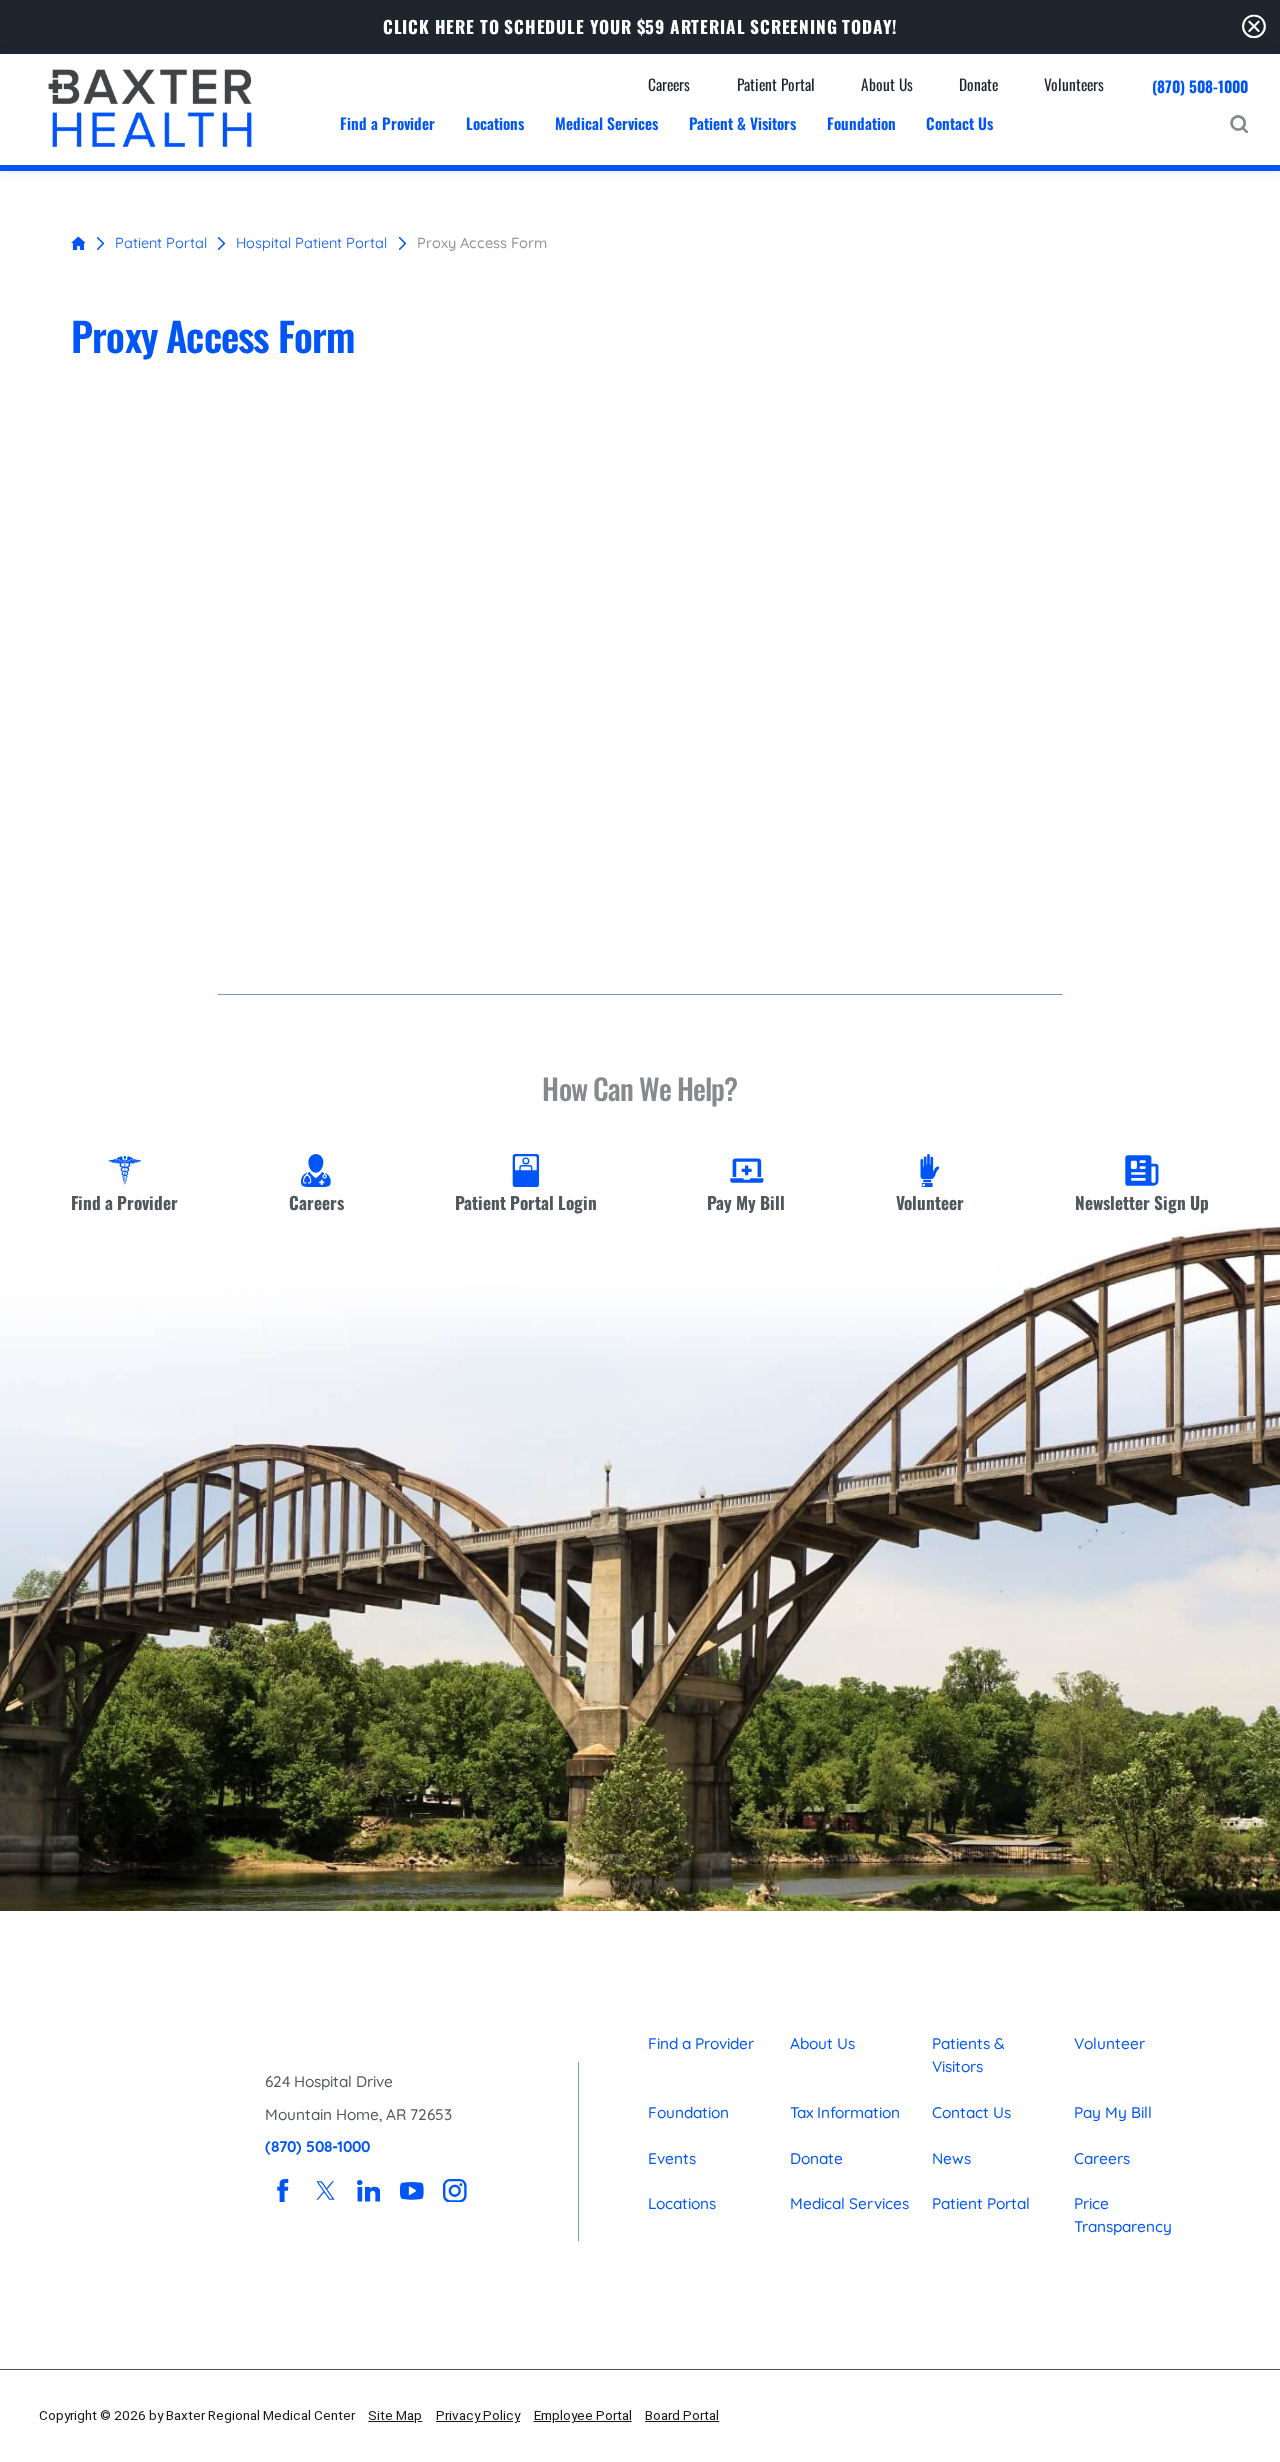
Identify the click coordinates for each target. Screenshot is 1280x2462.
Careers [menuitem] (669, 84)
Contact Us (971, 2112)
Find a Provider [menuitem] (387, 123)
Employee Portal (583, 2415)
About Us (822, 2043)
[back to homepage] (78, 243)
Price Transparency (1123, 2215)
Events (672, 2158)
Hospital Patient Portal (311, 242)
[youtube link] (411, 2190)
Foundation (688, 2112)
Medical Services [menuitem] (606, 123)
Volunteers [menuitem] (1074, 84)
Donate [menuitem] (978, 84)
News (951, 2158)
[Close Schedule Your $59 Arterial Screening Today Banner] (1254, 26)
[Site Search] (1239, 124)
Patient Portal (161, 242)
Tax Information (845, 2112)
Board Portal (682, 2415)
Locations (682, 2203)
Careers (1102, 2158)
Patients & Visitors (968, 2055)
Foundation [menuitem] (861, 123)
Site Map (395, 2415)
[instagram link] (454, 2190)
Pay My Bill (1113, 2112)
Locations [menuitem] (495, 123)
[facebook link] (282, 2190)
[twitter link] (325, 2190)
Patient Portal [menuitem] (776, 84)
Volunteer (1109, 2043)
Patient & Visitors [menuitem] (742, 123)
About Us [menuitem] (887, 84)
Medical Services (849, 2203)
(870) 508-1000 (1200, 86)
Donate (816, 2158)
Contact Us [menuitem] (959, 123)
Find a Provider (701, 2043)
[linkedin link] (368, 2190)
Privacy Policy (478, 2415)
